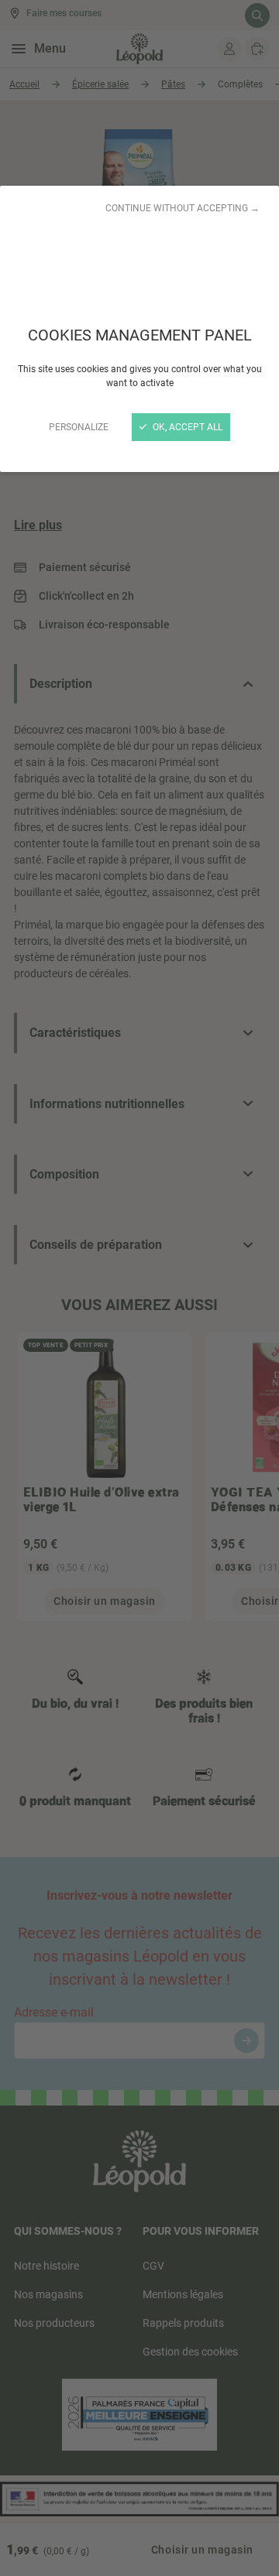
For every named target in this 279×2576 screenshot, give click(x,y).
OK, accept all (186, 427)
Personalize (79, 427)
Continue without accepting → (183, 208)
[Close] (139, 1288)
